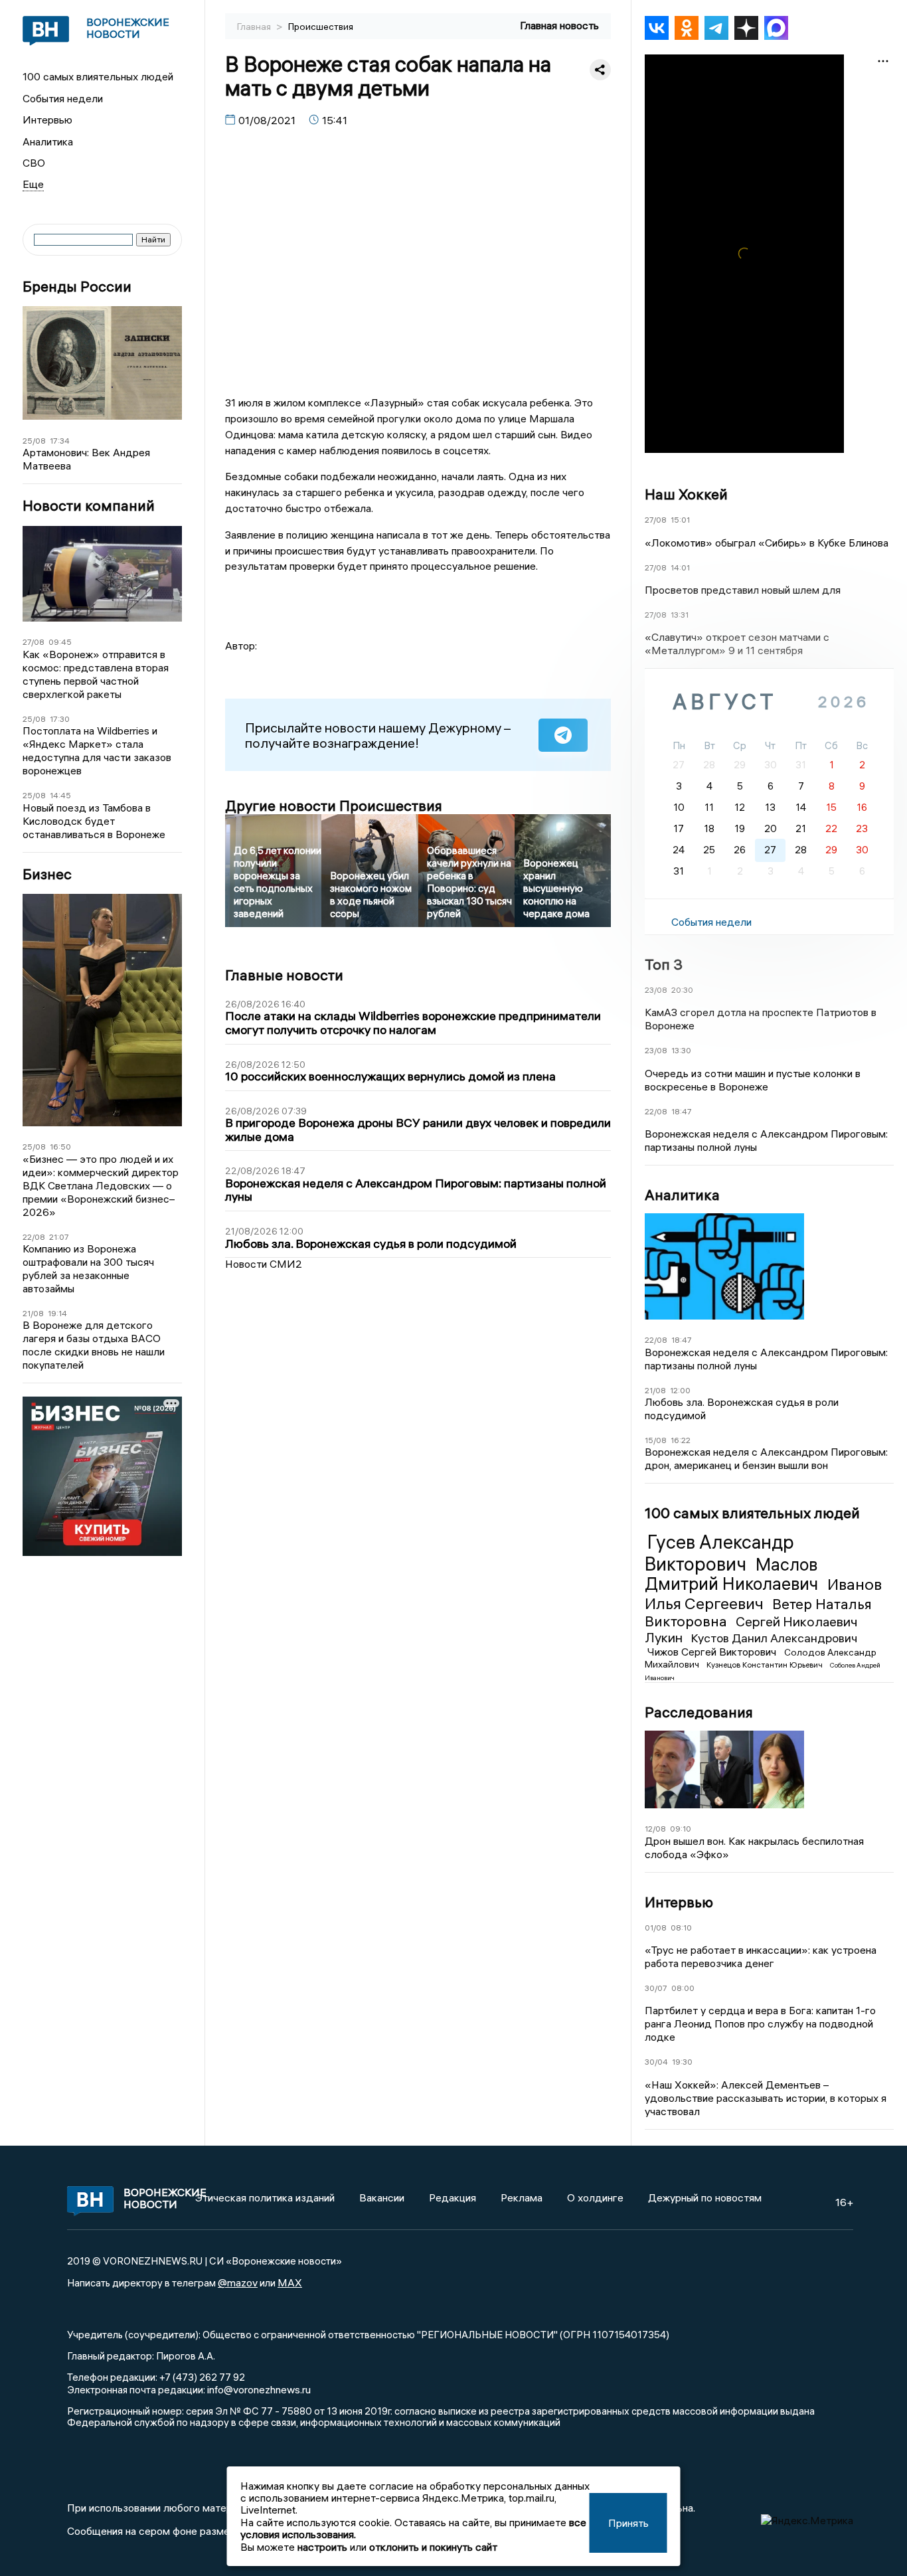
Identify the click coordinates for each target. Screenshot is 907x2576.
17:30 (60, 719)
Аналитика (48, 141)
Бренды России (77, 287)
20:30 (682, 990)
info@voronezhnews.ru (259, 2389)
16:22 (681, 1440)
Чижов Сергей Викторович (713, 1652)
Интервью (47, 120)
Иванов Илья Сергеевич (763, 1593)
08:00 (683, 1988)
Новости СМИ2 (264, 1264)
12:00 (680, 1390)
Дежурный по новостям (705, 2197)
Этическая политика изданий (265, 2197)
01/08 (656, 1928)
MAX (290, 2282)
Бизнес (47, 874)
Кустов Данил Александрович (774, 1638)
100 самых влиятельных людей (98, 76)
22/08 (34, 1237)
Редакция (453, 2197)
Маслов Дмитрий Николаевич (733, 1575)
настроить (322, 2547)
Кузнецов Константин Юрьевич (766, 1665)
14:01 (680, 567)
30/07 (656, 1988)
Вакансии (382, 2197)
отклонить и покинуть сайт (433, 2547)
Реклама (522, 2197)
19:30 (682, 2062)
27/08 (34, 642)
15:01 (680, 520)
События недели (63, 98)
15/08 (656, 1440)
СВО (34, 163)
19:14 (57, 1313)
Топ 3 (664, 964)
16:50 (60, 1147)
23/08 (656, 990)
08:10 (681, 1928)
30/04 (656, 2062)
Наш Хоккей (686, 494)
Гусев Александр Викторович (719, 1553)
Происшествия (321, 27)
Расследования (699, 1712)
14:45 (60, 795)
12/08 (655, 1829)
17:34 (60, 441)
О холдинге (595, 2197)
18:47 (682, 1111)
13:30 (681, 1050)
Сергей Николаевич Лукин (751, 1629)
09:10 (681, 1829)
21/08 (33, 1313)
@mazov (238, 2282)
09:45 (60, 642)
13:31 (680, 615)
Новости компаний (89, 506)
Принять (628, 2523)
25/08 (34, 441)
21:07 (59, 1237)
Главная (255, 27)
